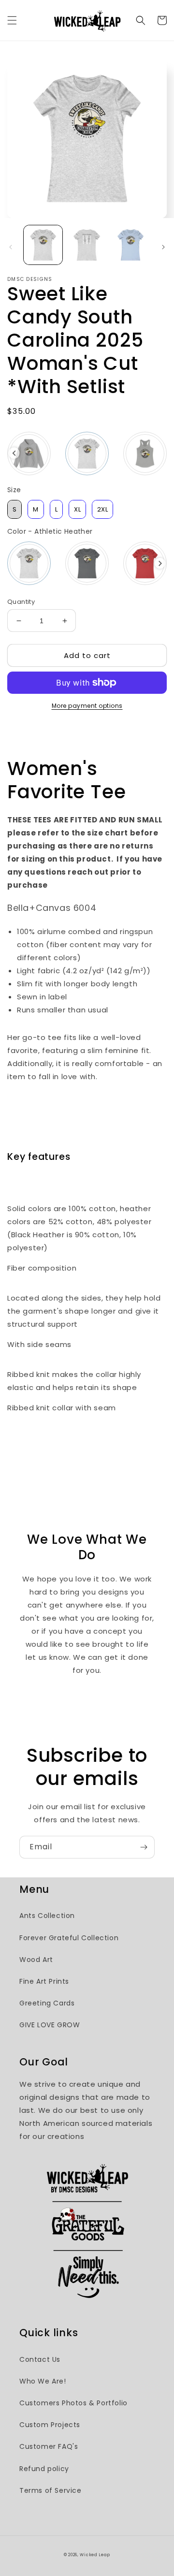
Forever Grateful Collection (69, 1938)
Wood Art (36, 1960)
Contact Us (40, 2359)
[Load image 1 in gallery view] (43, 245)
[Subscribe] (144, 1847)
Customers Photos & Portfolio (73, 2403)
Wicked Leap (95, 2555)
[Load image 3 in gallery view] (130, 245)
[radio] (29, 454)
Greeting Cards (47, 2003)
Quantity (21, 602)
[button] (12, 20)
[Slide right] (163, 247)
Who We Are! (43, 2381)
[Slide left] (11, 247)
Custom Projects (50, 2425)
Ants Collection (47, 1916)
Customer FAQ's (49, 2446)
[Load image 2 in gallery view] (87, 245)
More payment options (87, 706)
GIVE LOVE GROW (50, 2025)
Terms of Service (51, 2490)
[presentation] (14, 453)
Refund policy (44, 2469)
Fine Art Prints (44, 1981)
